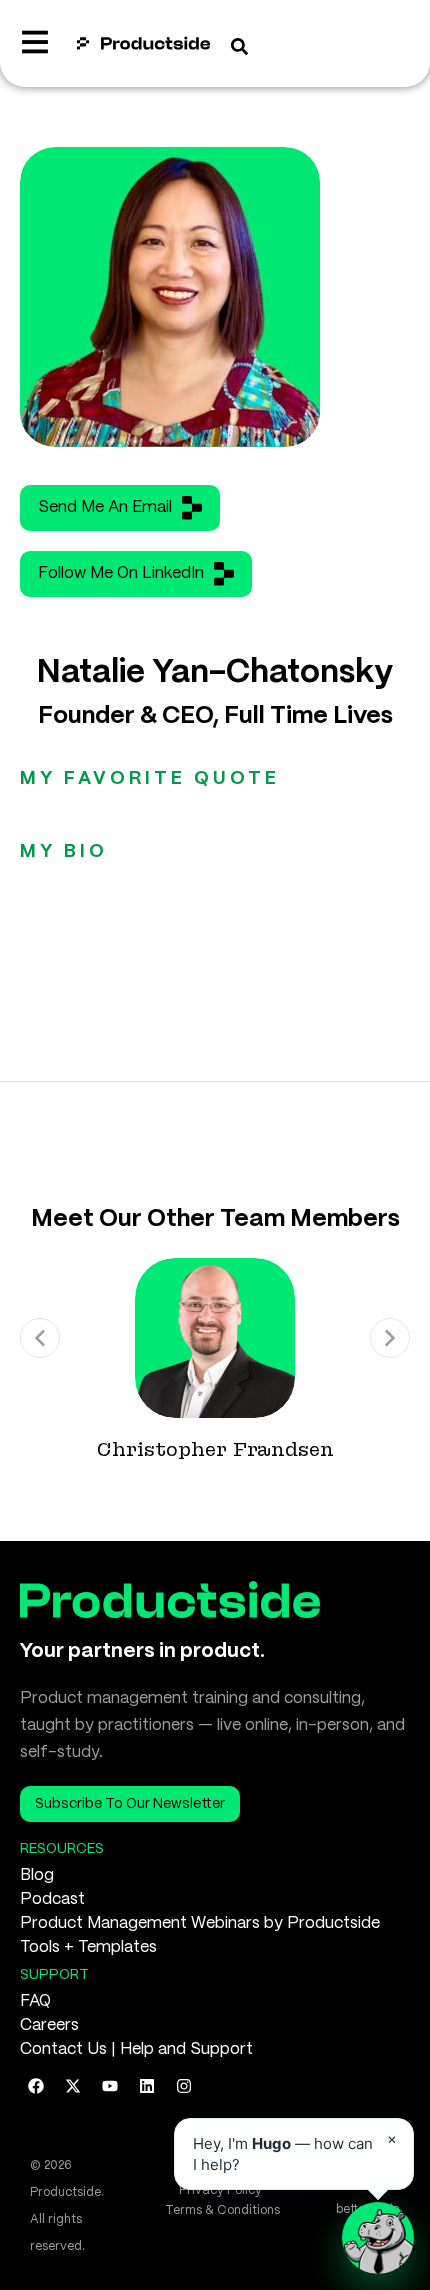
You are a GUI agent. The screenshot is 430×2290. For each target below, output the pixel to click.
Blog (37, 1875)
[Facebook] (36, 2086)
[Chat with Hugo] (378, 2238)
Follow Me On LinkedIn (121, 573)
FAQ (35, 2001)
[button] (40, 1338)
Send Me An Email (105, 507)
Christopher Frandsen (215, 1449)
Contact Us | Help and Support (136, 2049)
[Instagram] (184, 2086)
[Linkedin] (147, 2086)
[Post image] (215, 1338)
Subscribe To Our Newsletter (130, 1804)
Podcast (52, 1899)
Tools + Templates (88, 1947)
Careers (49, 2025)
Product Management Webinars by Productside (200, 1923)
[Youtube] (110, 2086)
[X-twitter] (73, 2086)
